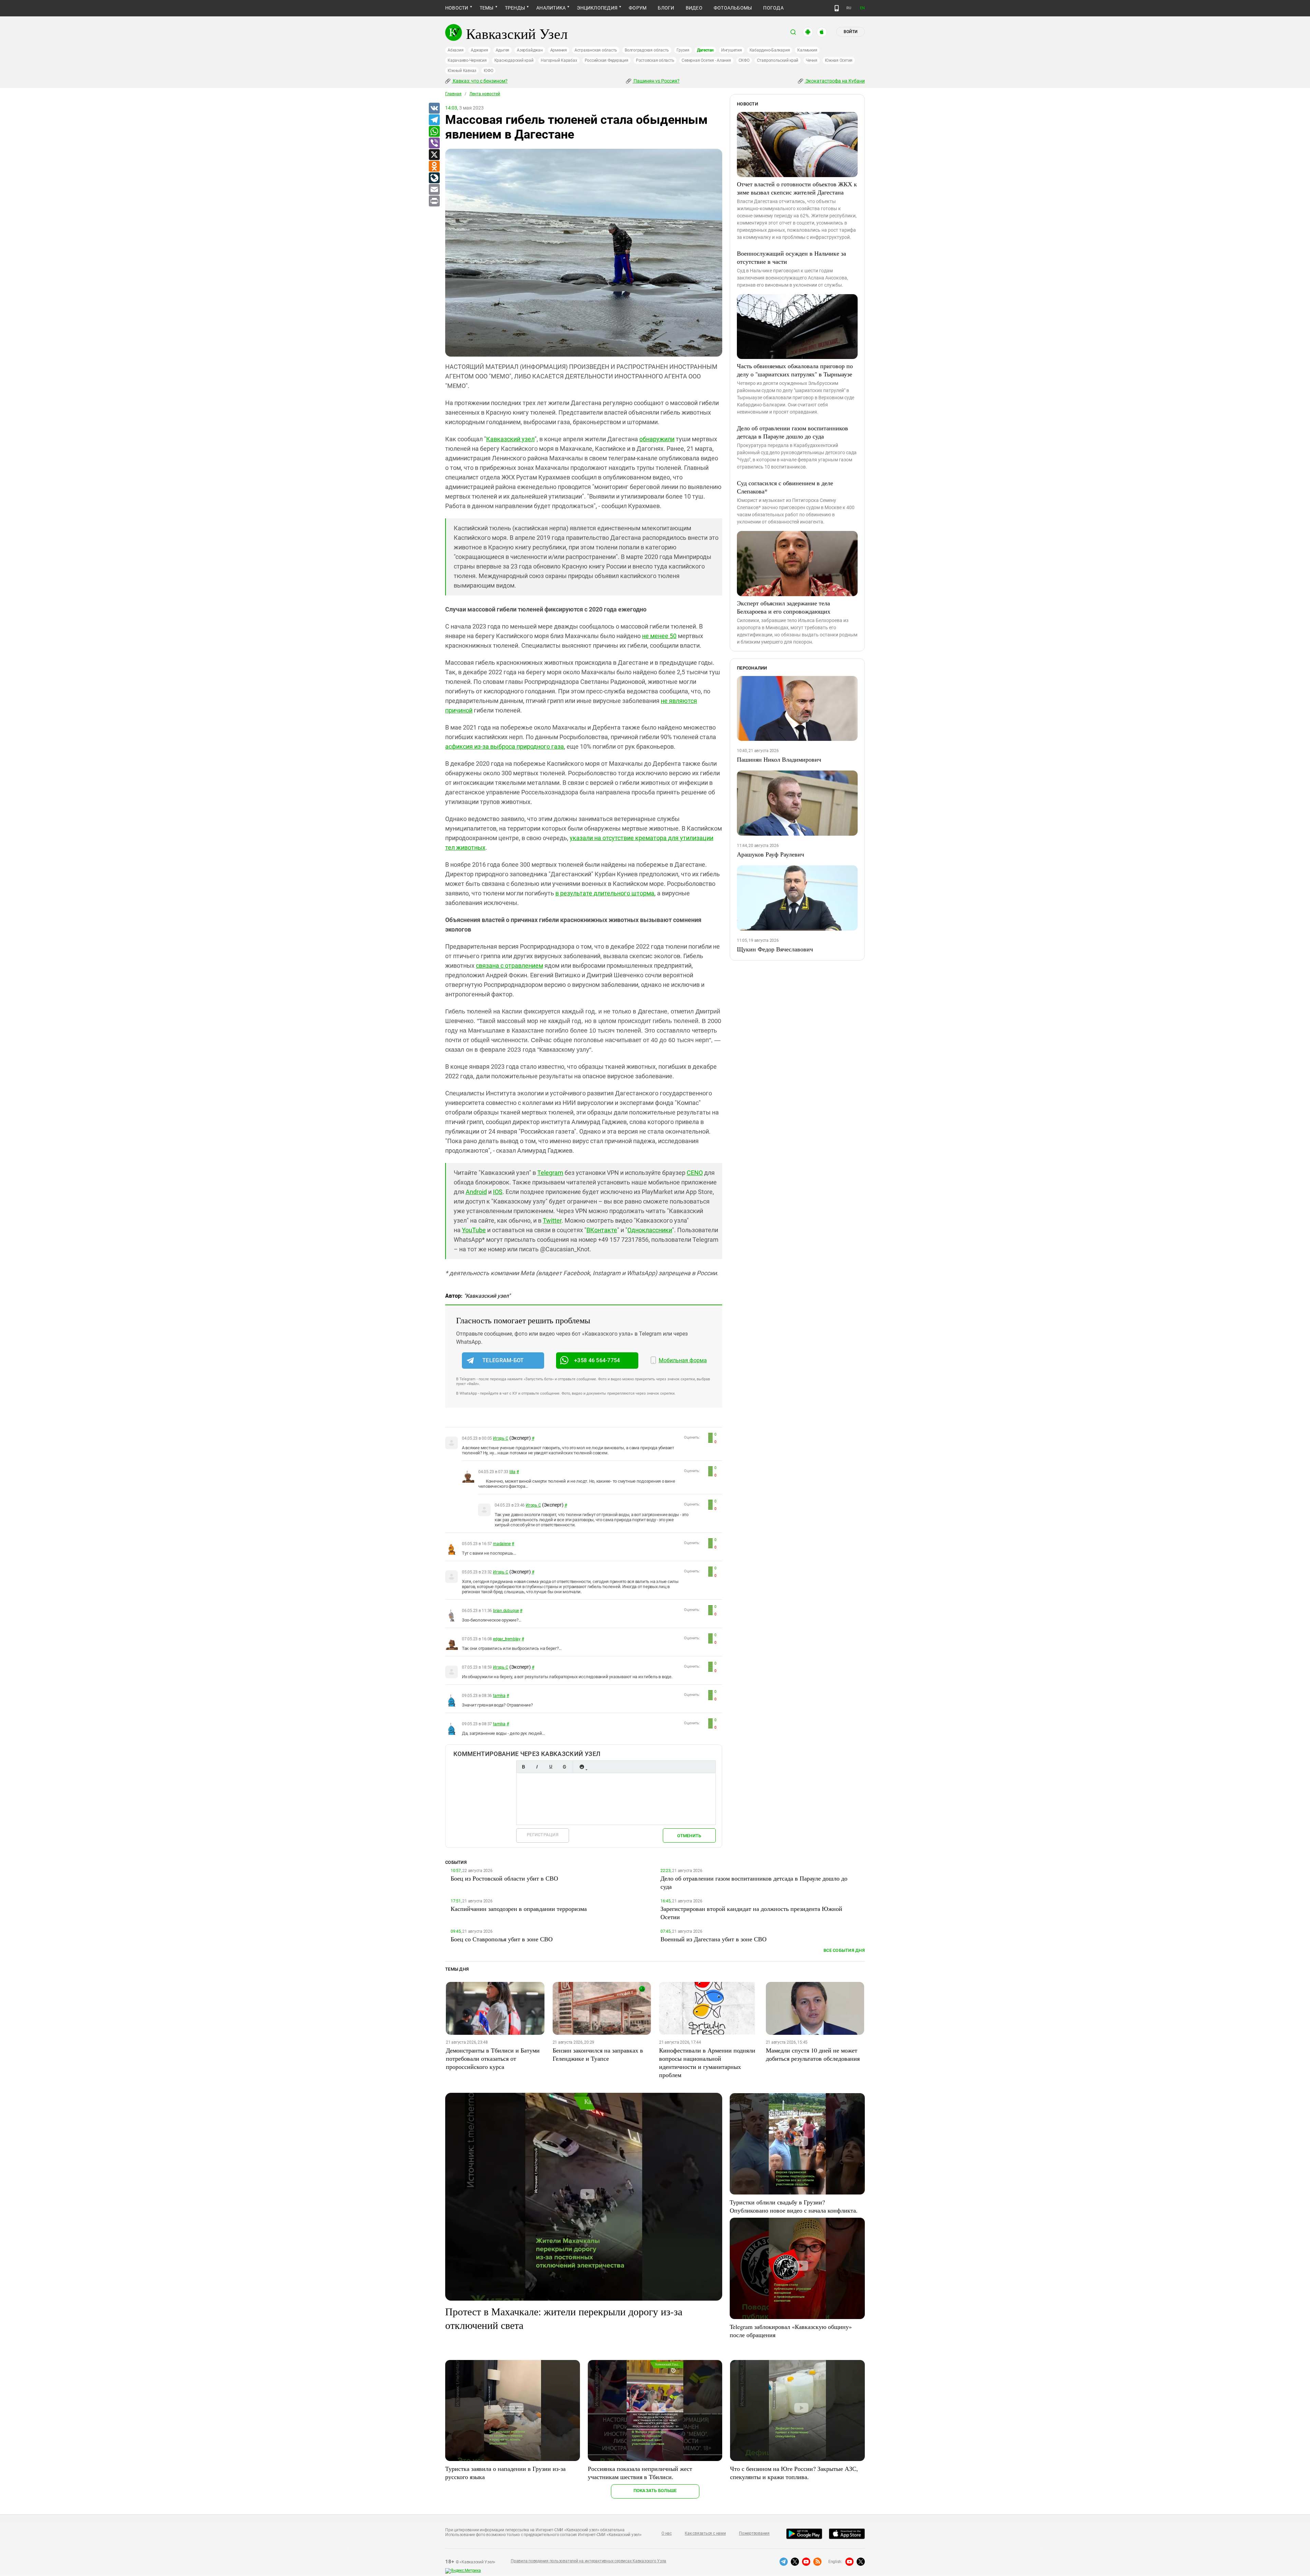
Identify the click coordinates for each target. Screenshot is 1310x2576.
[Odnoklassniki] (434, 167)
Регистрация (543, 1835)
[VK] (434, 109)
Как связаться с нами (705, 2533)
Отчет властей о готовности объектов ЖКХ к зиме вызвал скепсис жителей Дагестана (797, 188)
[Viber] (434, 143)
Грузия (683, 50)
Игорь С (500, 1438)
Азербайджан (530, 50)
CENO (695, 1173)
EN (862, 8)
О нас (667, 2533)
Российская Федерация (607, 60)
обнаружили (657, 439)
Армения (559, 50)
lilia (512, 1472)
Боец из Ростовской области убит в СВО (504, 1878)
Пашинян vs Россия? (656, 81)
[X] (434, 155)
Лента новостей (485, 94)
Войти (850, 32)
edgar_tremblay (507, 1639)
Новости (457, 8)
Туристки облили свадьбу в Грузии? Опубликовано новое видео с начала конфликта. (794, 2206)
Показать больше (655, 2491)
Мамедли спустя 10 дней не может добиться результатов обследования (813, 2054)
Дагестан (705, 50)
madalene (502, 1544)
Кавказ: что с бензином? (480, 81)
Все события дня (844, 1950)
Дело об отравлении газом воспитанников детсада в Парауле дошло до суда (792, 432)
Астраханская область (596, 50)
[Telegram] (434, 120)
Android (476, 1192)
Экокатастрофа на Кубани (835, 81)
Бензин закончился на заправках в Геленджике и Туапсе (598, 2054)
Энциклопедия (597, 8)
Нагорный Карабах (559, 60)
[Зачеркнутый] (564, 1767)
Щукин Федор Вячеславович (775, 949)
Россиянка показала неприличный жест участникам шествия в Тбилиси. (640, 2473)
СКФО (744, 60)
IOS (498, 1192)
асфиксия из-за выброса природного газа (505, 746)
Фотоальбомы (733, 8)
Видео (694, 8)
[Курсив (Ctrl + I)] (537, 1767)
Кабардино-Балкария (770, 50)
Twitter (552, 1220)
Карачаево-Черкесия (467, 60)
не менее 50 (659, 636)
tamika (499, 1696)
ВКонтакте (602, 1230)
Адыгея (503, 50)
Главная (453, 94)
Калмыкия (807, 50)
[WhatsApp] (434, 132)
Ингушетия (732, 50)
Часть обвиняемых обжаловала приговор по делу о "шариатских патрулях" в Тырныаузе (795, 370)
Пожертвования (754, 2533)
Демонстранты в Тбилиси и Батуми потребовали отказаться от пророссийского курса (493, 2058)
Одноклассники (650, 1230)
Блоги (666, 8)
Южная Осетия (839, 60)
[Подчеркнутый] (551, 1767)
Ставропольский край (778, 60)
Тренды (515, 8)
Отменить (689, 1836)
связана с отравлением (510, 966)
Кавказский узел (510, 439)
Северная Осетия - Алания (706, 60)
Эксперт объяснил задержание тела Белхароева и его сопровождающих (784, 607)
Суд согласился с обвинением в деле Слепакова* (785, 487)
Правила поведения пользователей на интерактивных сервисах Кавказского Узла (588, 2561)
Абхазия (455, 50)
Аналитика (551, 8)
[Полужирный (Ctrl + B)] (523, 1767)
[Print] (434, 201)
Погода (773, 8)
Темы (487, 8)
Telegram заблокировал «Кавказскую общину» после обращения (791, 2331)
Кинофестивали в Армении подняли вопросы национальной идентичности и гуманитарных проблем (707, 2062)
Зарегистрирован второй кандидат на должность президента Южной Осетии (751, 1913)
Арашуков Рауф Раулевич (770, 854)
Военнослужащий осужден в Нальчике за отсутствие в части (791, 257)
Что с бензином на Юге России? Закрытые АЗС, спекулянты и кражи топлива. (794, 2473)
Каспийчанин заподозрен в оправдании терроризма (519, 1909)
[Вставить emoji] (582, 1767)
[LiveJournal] (434, 178)
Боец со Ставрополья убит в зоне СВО (502, 1939)
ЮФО (488, 71)
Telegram (550, 1173)
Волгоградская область (647, 50)
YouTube (474, 1230)
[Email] (434, 190)
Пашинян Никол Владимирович (779, 759)
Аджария (479, 50)
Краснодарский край (514, 60)
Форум (638, 8)
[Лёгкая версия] (837, 8)
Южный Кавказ (462, 71)
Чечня (812, 60)
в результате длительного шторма (605, 893)
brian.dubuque (506, 1611)
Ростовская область (655, 60)
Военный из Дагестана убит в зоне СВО (714, 1939)
